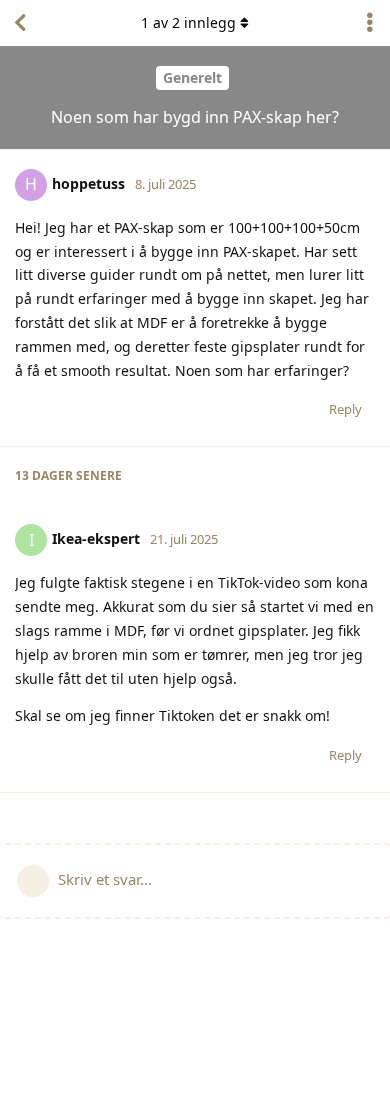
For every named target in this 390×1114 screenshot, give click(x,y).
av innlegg (188, 22)
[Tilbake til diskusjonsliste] (20, 23)
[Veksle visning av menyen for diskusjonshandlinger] (370, 23)
